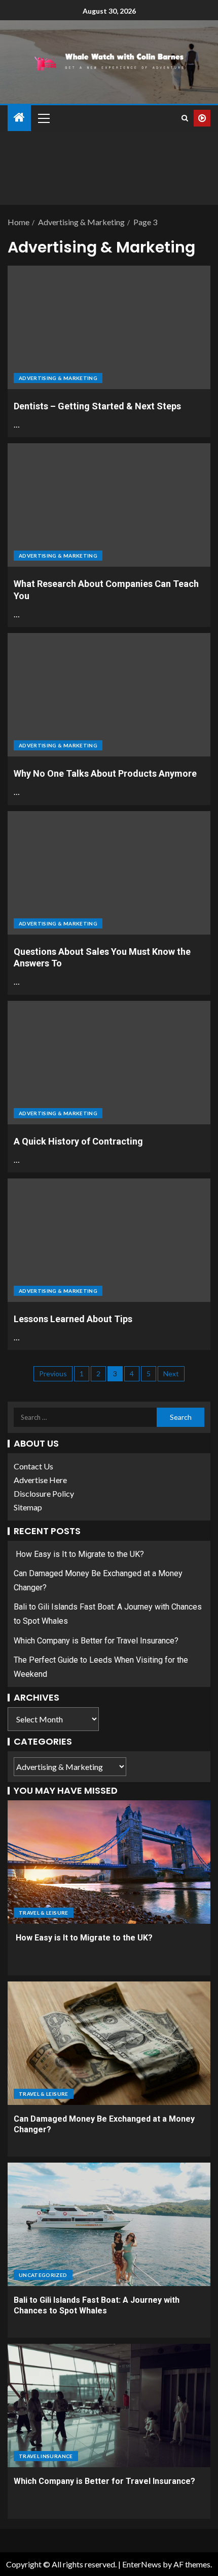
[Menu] (43, 118)
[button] (43, 118)
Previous (53, 1374)
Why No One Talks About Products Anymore (105, 773)
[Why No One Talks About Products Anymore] (109, 695)
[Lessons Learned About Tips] (109, 1240)
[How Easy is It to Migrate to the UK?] (109, 1862)
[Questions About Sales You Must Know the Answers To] (109, 873)
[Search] (185, 118)
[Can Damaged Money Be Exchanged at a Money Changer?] (109, 2043)
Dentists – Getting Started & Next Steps (97, 406)
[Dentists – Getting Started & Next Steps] (109, 327)
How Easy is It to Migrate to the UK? (79, 1554)
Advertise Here (40, 1480)
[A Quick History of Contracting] (109, 1063)
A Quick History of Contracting (78, 1141)
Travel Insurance (46, 2456)
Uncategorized (43, 2275)
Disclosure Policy (44, 1493)
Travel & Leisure (44, 1913)
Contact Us (33, 1466)
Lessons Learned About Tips (73, 1319)
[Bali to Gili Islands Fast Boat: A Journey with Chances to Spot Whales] (109, 2224)
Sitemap (28, 1507)
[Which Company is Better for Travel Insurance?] (109, 2405)
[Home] (19, 118)
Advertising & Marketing (58, 378)
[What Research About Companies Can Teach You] (109, 505)
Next (171, 1374)
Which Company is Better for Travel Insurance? (96, 1641)
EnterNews (142, 2564)
